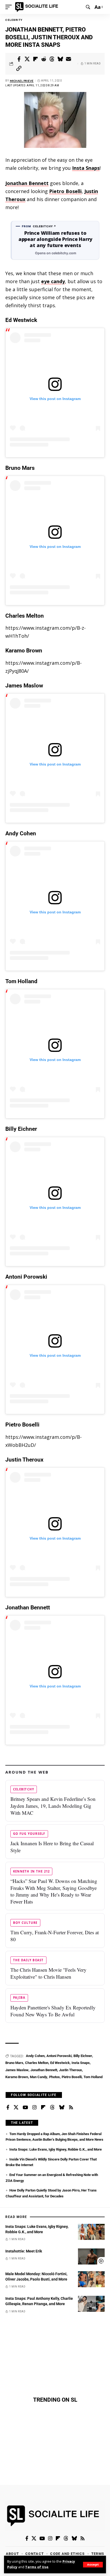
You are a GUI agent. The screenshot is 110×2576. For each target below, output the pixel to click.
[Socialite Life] (38, 7)
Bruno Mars (14, 2063)
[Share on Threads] (52, 59)
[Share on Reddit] (44, 59)
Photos (54, 2077)
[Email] (69, 59)
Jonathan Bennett (27, 183)
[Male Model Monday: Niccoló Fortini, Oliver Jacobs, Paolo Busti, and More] (91, 2279)
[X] (16, 2108)
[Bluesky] (62, 2108)
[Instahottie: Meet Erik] (91, 2256)
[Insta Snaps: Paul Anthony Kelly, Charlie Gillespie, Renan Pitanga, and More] (91, 2304)
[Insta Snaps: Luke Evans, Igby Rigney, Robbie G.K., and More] (91, 2232)
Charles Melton (37, 2063)
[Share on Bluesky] (60, 59)
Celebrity (14, 20)
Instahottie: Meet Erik (24, 2251)
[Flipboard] (43, 2108)
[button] (93, 2565)
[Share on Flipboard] (36, 59)
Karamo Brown (17, 2077)
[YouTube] (25, 2108)
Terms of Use (37, 2567)
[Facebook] (8, 2108)
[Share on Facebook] (19, 59)
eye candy (53, 281)
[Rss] (71, 2108)
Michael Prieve (22, 81)
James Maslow (17, 2070)
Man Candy (39, 2077)
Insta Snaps (86, 168)
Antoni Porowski (59, 2056)
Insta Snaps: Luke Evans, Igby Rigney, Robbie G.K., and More (56, 2149)
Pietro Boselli (65, 191)
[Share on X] (27, 59)
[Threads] (52, 2108)
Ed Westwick (60, 2063)
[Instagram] (34, 2108)
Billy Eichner (83, 2056)
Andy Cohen (35, 2056)
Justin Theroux (70, 2070)
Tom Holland (93, 2077)
